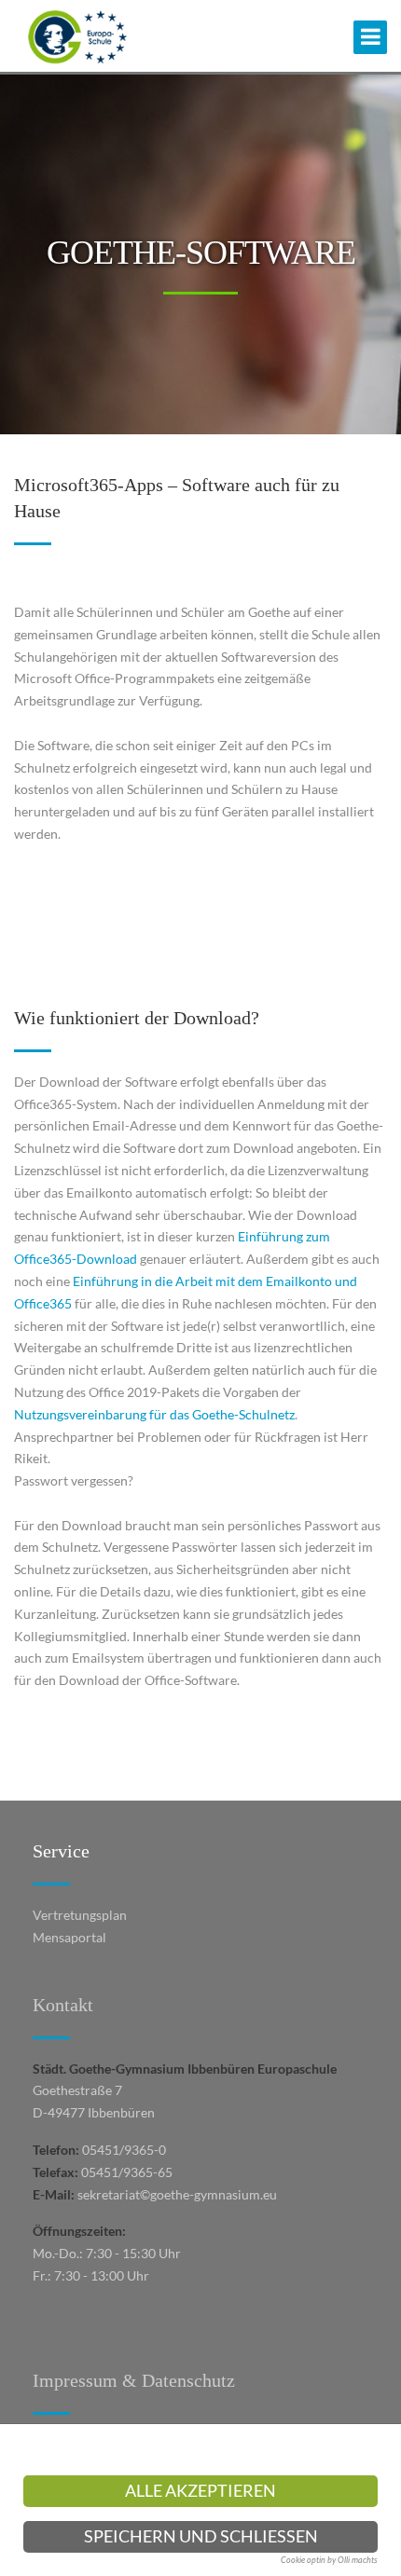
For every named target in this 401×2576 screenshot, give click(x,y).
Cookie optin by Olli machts (329, 2560)
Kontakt (63, 2005)
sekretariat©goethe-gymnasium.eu (177, 2194)
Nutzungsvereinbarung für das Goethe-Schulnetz (154, 1414)
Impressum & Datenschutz (134, 2380)
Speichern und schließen (201, 2536)
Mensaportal (69, 1937)
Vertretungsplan (80, 1915)
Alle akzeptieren (200, 2491)
